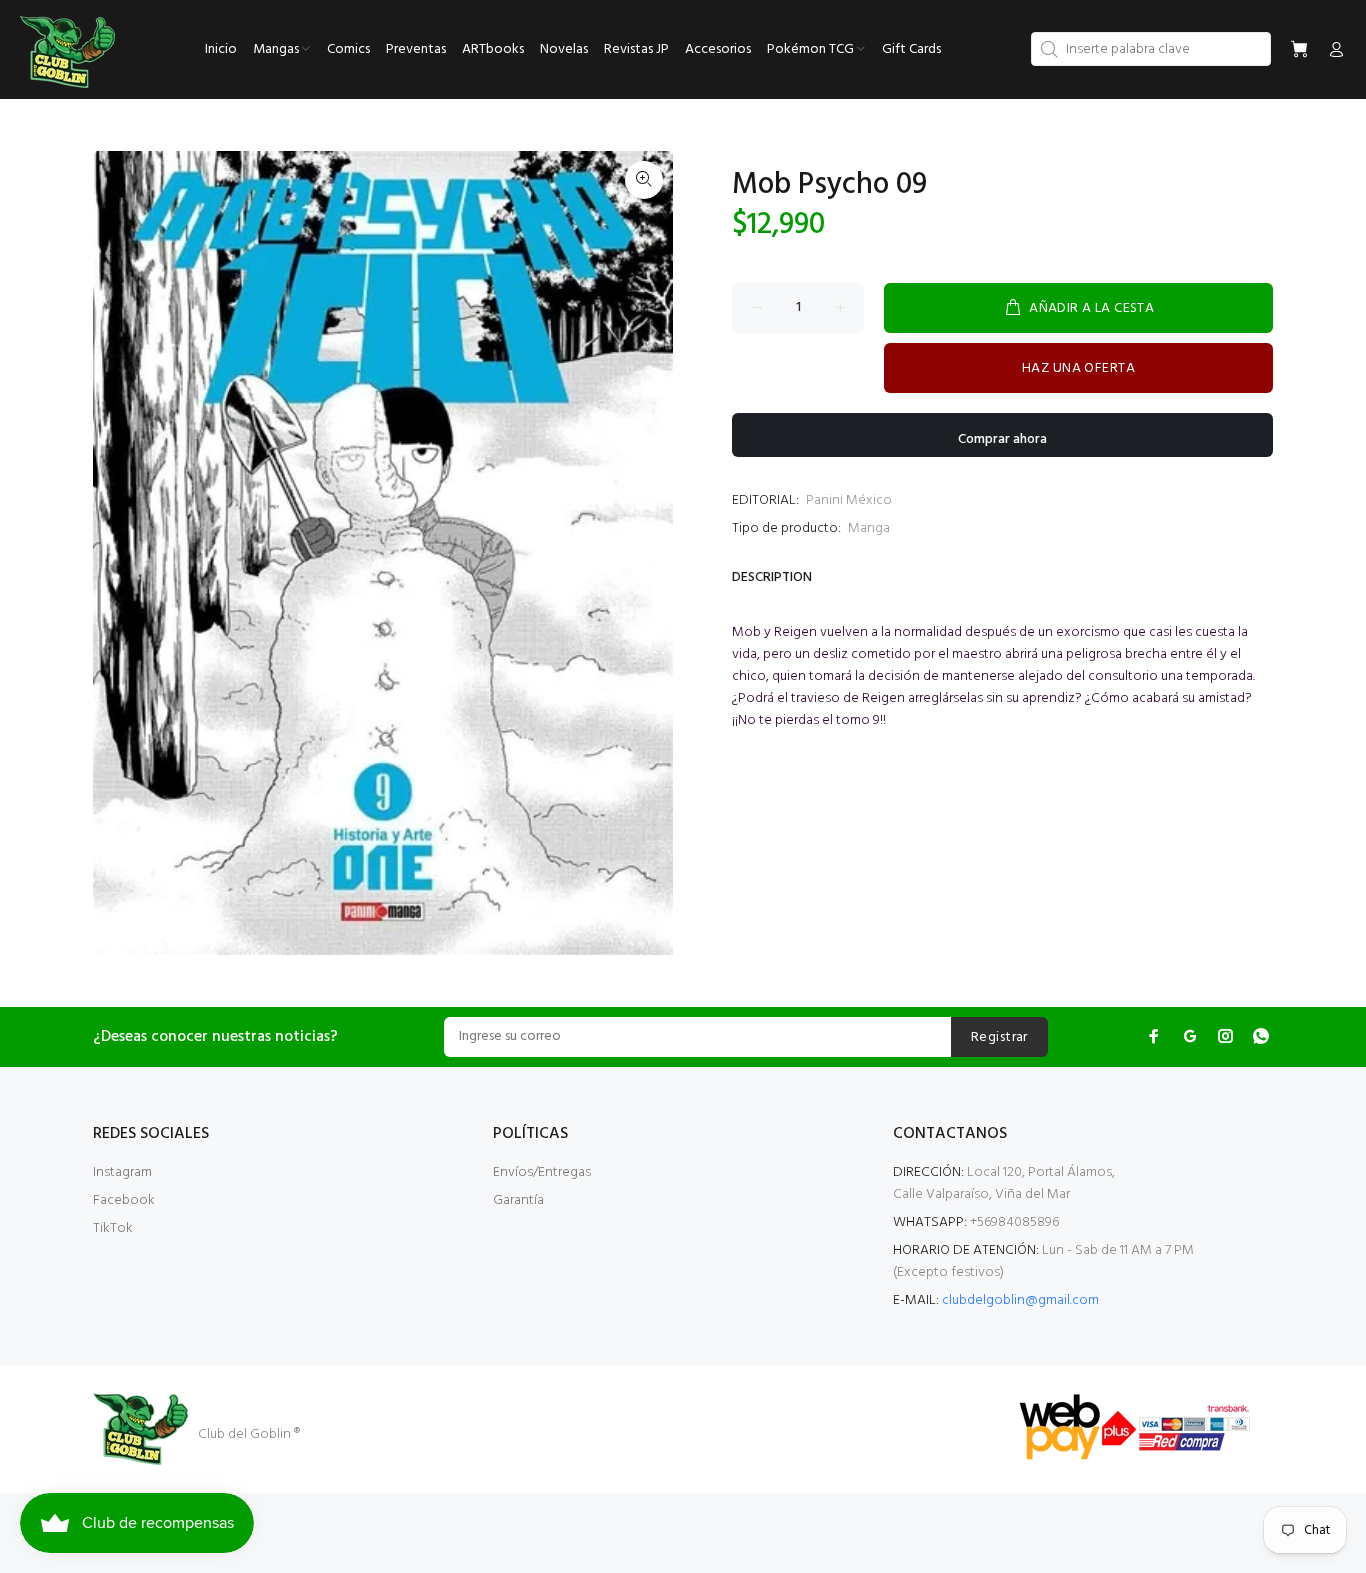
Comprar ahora (1002, 439)
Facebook (124, 1200)
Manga (869, 528)
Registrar (999, 1037)
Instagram (122, 1172)
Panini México (849, 500)
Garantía (518, 1200)
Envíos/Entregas (542, 1172)
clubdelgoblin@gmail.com (1020, 1300)
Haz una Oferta (1078, 368)
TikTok (113, 1228)
